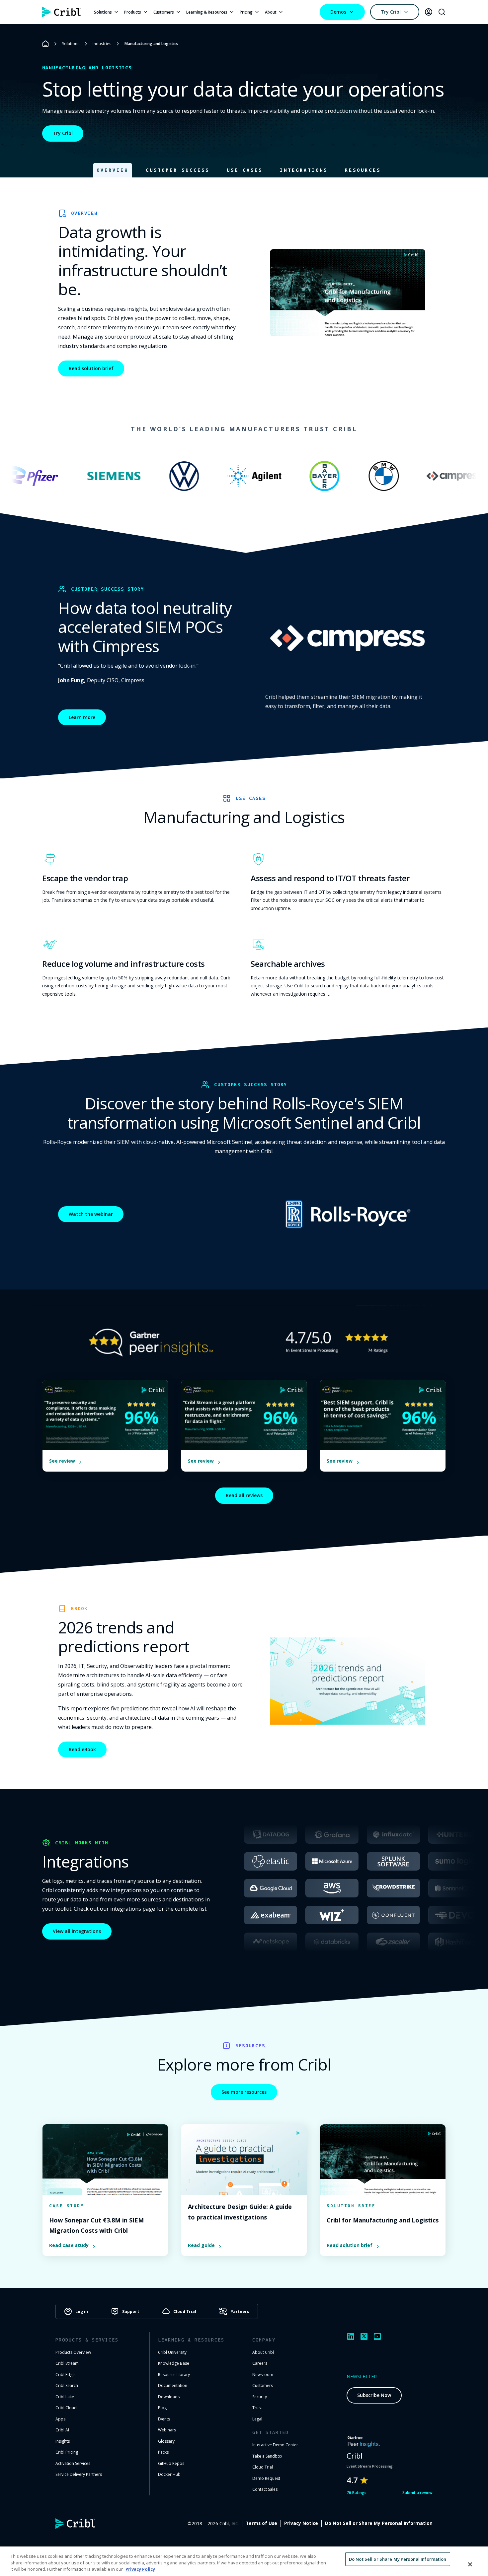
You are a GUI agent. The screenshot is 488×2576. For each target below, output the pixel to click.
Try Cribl (391, 12)
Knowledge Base (174, 2363)
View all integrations (77, 1931)
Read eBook (82, 1749)
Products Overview (73, 2352)
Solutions (103, 12)
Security (260, 2397)
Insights (63, 2441)
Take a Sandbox (267, 2456)
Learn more (82, 717)
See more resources (244, 2092)
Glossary (166, 2441)
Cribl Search (67, 2385)
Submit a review (417, 2493)
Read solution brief (91, 368)
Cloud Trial (263, 2467)
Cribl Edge (65, 2375)
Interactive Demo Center (275, 2445)
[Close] (470, 2564)
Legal (257, 2419)
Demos (338, 12)
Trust (257, 2408)
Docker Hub (169, 2474)
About (271, 12)
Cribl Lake (65, 2397)
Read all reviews (244, 1495)
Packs (163, 2452)
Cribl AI (62, 2430)
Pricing (246, 12)
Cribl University (172, 2352)
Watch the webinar (91, 1214)
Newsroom (263, 2375)
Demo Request (266, 2478)
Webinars (167, 2430)
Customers (164, 12)
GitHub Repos (171, 2463)
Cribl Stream (67, 2363)
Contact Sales (265, 2489)
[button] (113, 170)
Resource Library (174, 2375)
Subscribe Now (374, 2395)
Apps (60, 2419)
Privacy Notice (301, 2523)
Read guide (201, 2245)
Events (164, 2419)
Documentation (173, 2385)
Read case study (69, 2245)
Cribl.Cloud (66, 2408)
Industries (102, 44)
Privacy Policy (140, 2569)
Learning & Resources (207, 12)
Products (133, 12)
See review (62, 1461)
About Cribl (263, 2352)
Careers (260, 2363)
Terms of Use (261, 2523)
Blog (162, 2408)
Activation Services (73, 2463)
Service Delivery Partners (79, 2474)
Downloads (169, 2397)
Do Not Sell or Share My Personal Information (379, 2523)
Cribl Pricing (67, 2452)
